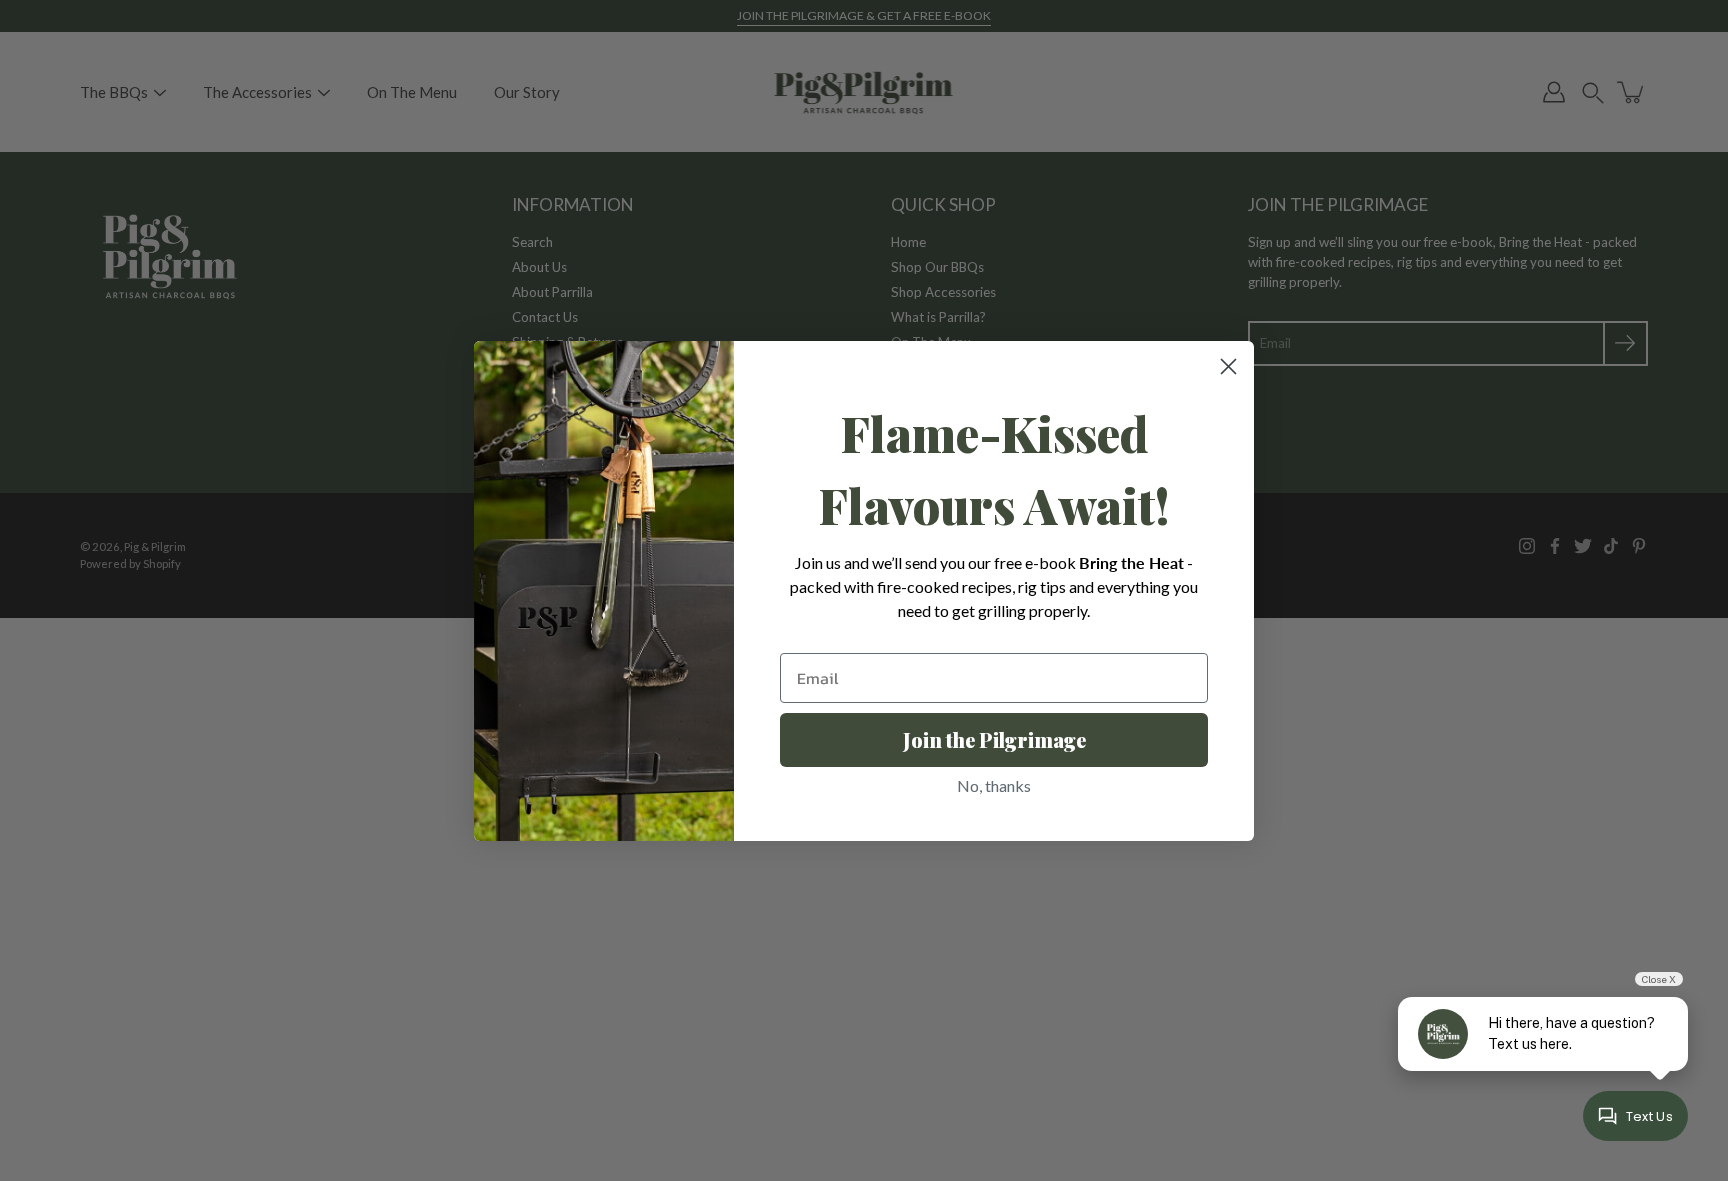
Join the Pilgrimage (994, 739)
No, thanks (994, 785)
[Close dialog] (1228, 366)
